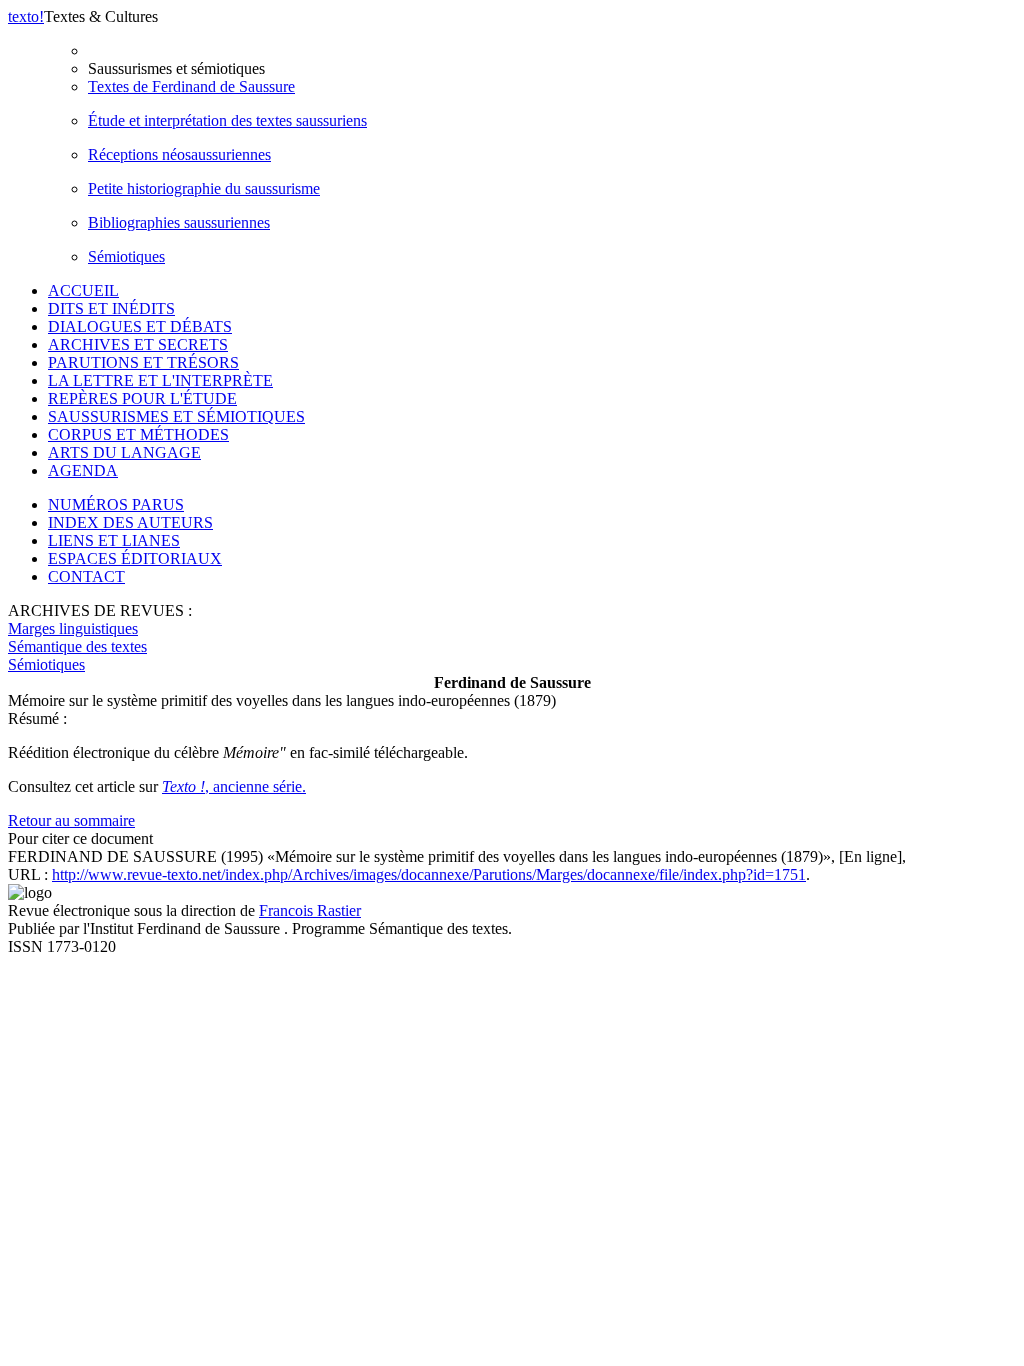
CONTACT (86, 576)
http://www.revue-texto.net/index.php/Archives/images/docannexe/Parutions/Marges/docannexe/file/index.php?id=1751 (429, 874)
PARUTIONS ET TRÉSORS (143, 362)
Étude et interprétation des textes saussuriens (227, 120)
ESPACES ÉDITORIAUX (135, 558)
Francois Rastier (310, 910)
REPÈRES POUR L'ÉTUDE (142, 398)
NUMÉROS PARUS (116, 504)
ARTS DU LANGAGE (124, 452)
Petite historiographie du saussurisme (204, 188)
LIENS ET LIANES (114, 540)
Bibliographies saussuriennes (179, 222)
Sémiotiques (126, 256)
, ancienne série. (234, 786)
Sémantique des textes (77, 646)
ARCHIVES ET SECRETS (138, 344)
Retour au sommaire (71, 820)
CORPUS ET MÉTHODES (138, 434)
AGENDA (83, 470)
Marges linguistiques (73, 628)
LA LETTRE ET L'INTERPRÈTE (160, 380)
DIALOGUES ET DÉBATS (140, 326)
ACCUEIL (83, 290)
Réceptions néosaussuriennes (179, 154)
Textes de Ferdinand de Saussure (191, 86)
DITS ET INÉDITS (111, 308)
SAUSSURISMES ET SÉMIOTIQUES (176, 416)
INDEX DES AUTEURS (130, 522)
